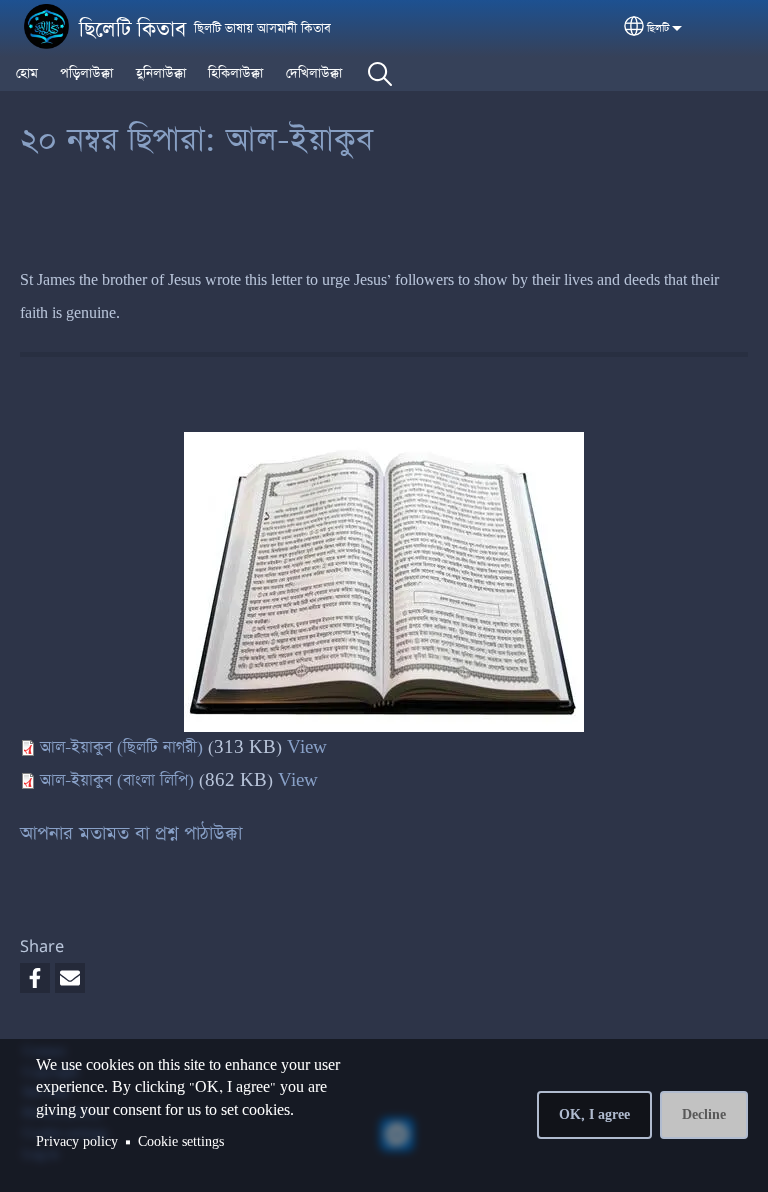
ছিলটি (658, 28)
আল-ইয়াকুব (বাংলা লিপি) (117, 780)
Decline (704, 1115)
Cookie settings (181, 1142)
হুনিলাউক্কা (161, 73)
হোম (27, 73)
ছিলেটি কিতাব (132, 29)
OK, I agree (594, 1115)
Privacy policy (77, 1142)
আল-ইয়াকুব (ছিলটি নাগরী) (121, 747)
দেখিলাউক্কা (314, 73)
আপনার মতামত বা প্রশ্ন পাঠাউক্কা (131, 833)
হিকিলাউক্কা (235, 73)
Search (380, 74)
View (307, 747)
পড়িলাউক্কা (86, 73)
